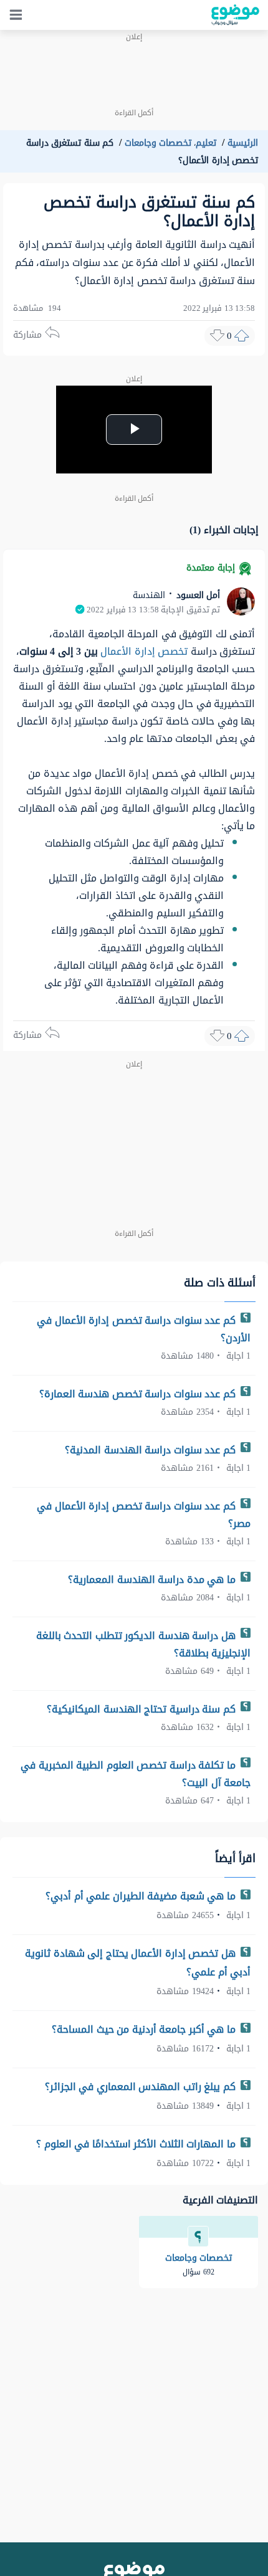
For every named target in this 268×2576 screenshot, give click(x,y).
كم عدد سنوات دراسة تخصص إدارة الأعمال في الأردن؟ (144, 1329)
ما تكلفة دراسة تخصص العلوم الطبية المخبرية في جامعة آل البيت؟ (136, 1774)
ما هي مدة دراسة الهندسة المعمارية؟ (153, 1580)
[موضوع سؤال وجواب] (235, 15)
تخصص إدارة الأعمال (144, 651)
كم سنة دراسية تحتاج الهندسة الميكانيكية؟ (142, 1709)
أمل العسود (197, 595)
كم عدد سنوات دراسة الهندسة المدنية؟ (151, 1450)
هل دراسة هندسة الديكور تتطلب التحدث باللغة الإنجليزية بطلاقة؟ (144, 1644)
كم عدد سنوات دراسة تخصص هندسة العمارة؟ (139, 1394)
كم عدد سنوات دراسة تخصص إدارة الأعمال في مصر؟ (144, 1515)
